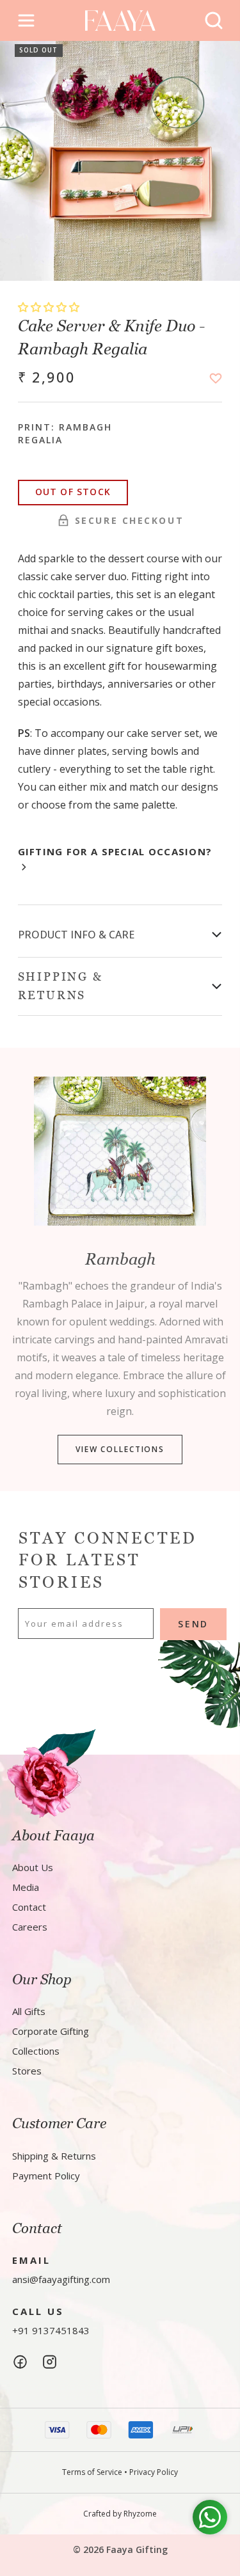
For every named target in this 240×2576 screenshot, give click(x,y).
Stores (27, 2071)
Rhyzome (140, 2514)
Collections (36, 2051)
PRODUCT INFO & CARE (76, 935)
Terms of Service (92, 2472)
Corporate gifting (51, 2031)
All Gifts (29, 2011)
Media (26, 1887)
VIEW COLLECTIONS (120, 1450)
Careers (30, 1927)
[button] (50, 307)
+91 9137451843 (51, 2330)
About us (33, 1867)
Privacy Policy (154, 2472)
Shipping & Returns (54, 2156)
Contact (29, 1907)
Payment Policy (46, 2176)
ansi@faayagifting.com (61, 2279)
